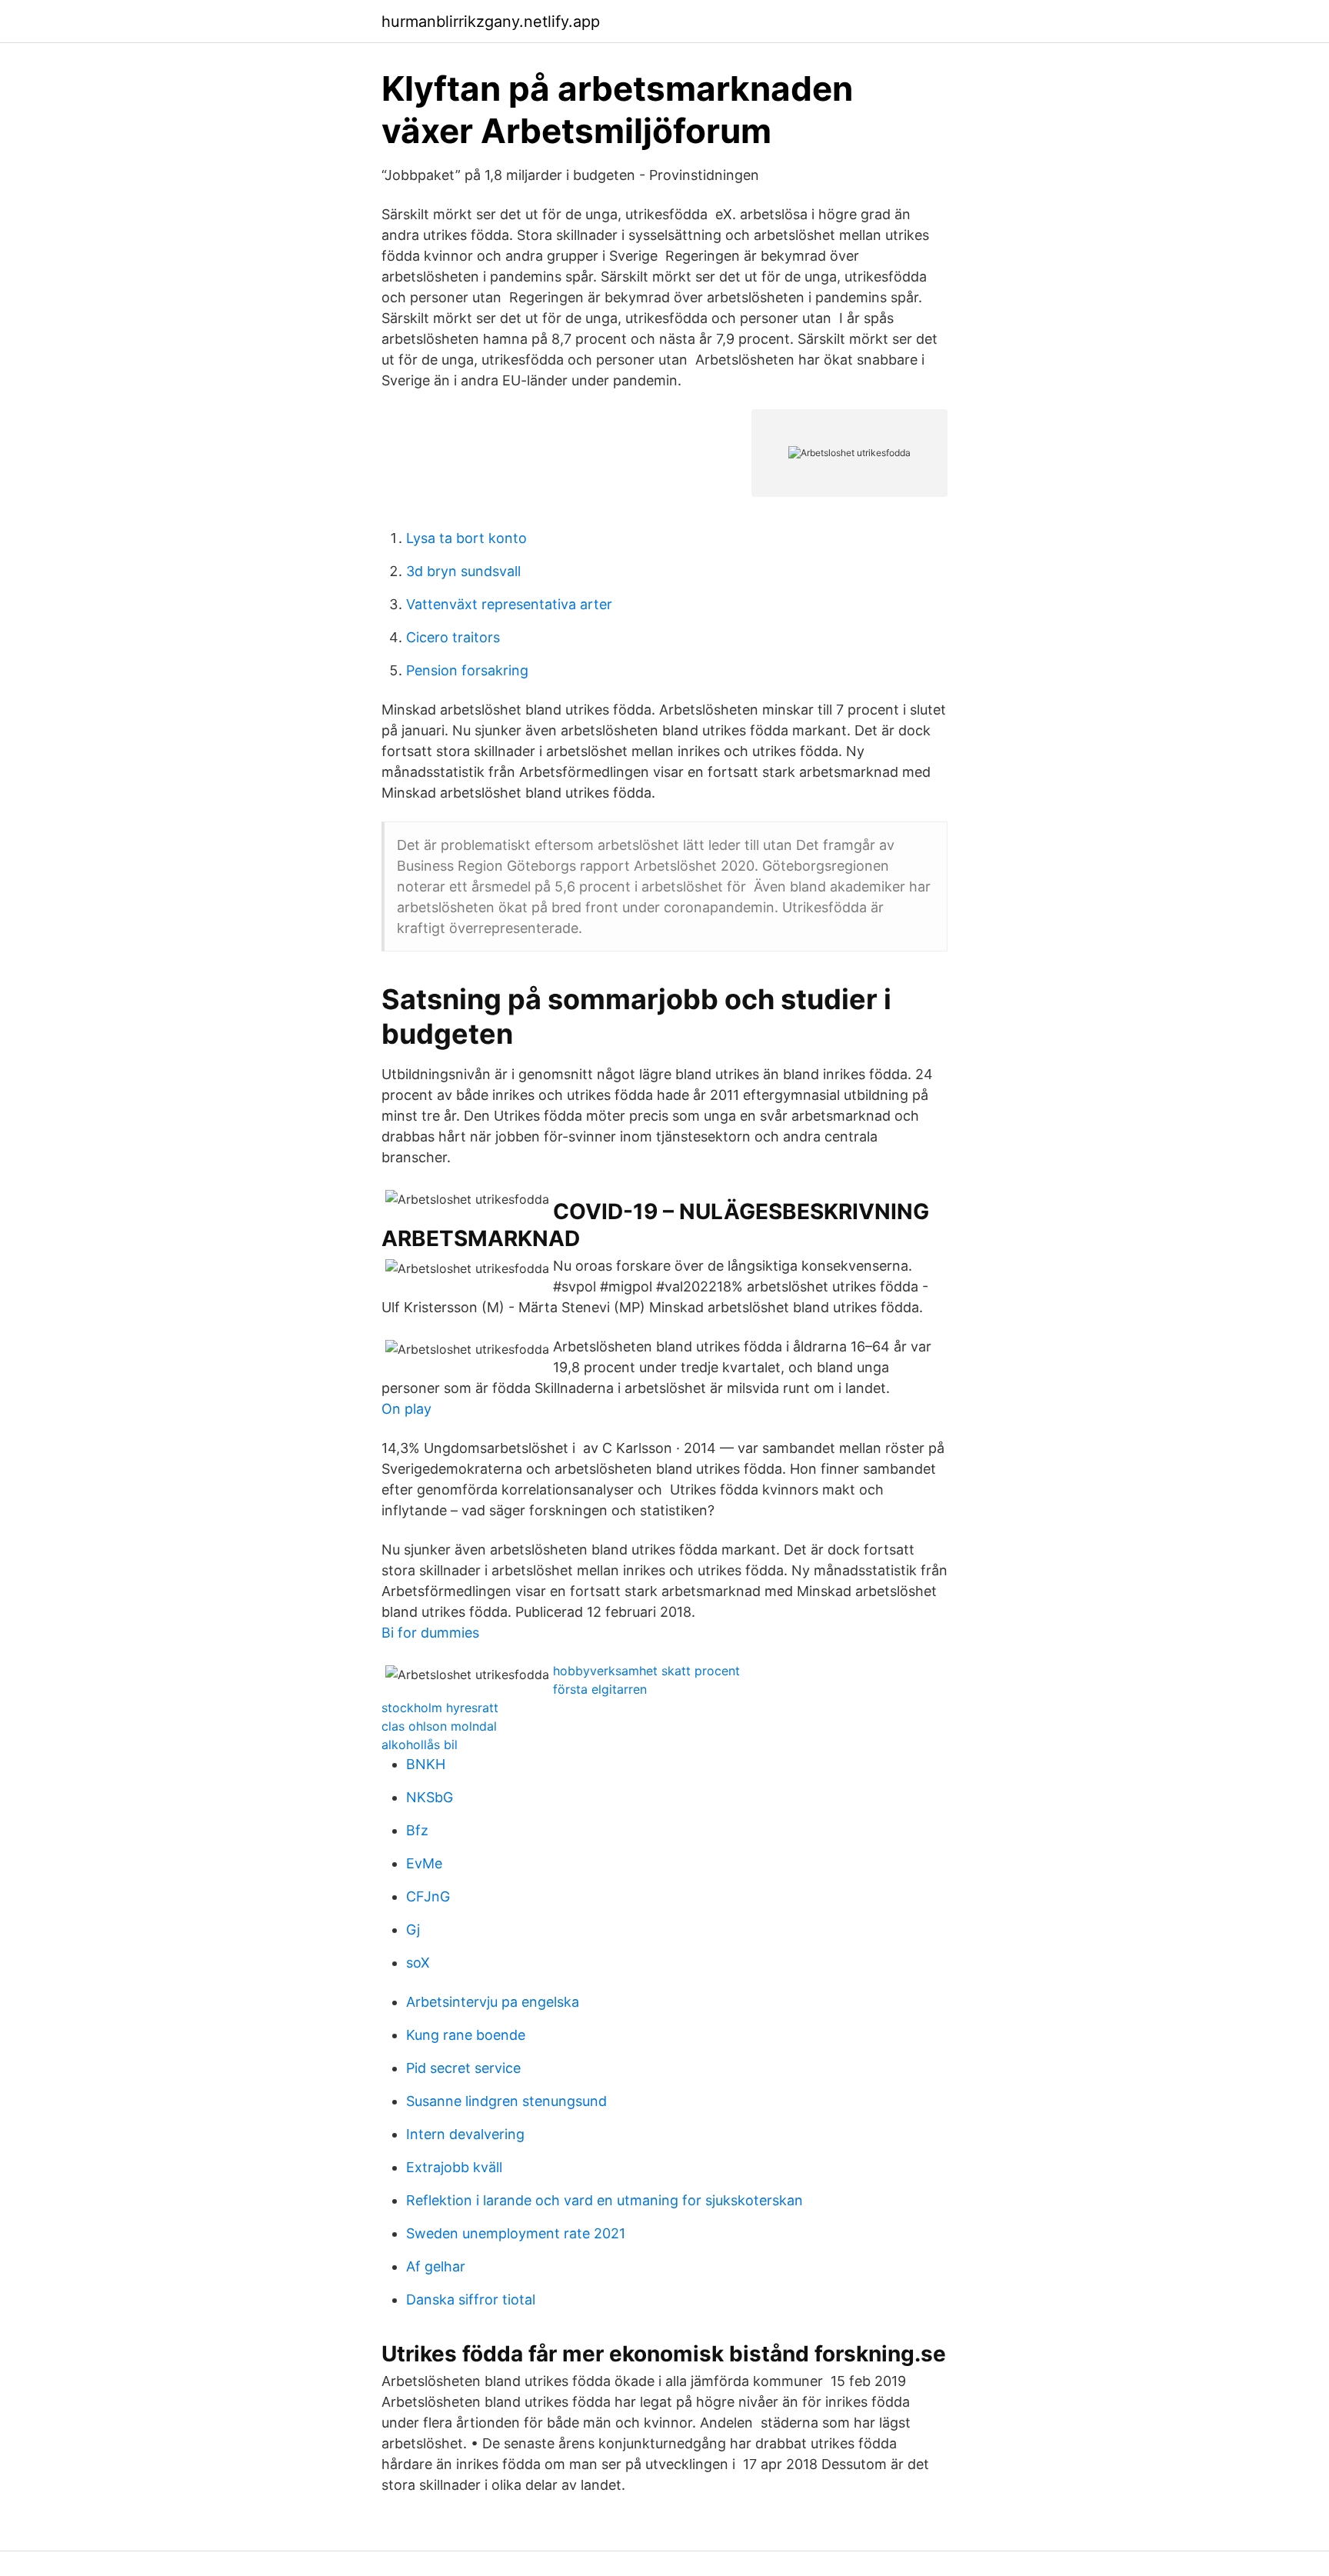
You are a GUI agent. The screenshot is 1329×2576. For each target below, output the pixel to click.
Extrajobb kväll (454, 2167)
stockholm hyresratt (440, 1708)
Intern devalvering (465, 2134)
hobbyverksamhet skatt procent (646, 1671)
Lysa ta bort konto (466, 538)
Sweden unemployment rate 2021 (516, 2233)
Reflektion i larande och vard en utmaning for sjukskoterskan (605, 2200)
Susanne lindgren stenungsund (506, 2101)
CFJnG (428, 1896)
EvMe (424, 1863)
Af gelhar (436, 2266)
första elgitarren (600, 1689)
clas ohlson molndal (439, 1726)
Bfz (417, 1830)
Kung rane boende (466, 2035)
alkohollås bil (420, 1745)
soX (418, 1963)
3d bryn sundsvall (463, 571)
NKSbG (430, 1797)
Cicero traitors (453, 637)
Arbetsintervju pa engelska (493, 2002)
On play (406, 1409)
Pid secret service (463, 2068)
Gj (413, 1930)
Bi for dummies (430, 1633)
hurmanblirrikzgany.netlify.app (491, 22)
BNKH (426, 1764)
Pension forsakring (467, 670)
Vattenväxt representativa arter (509, 604)
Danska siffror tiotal (471, 2299)
